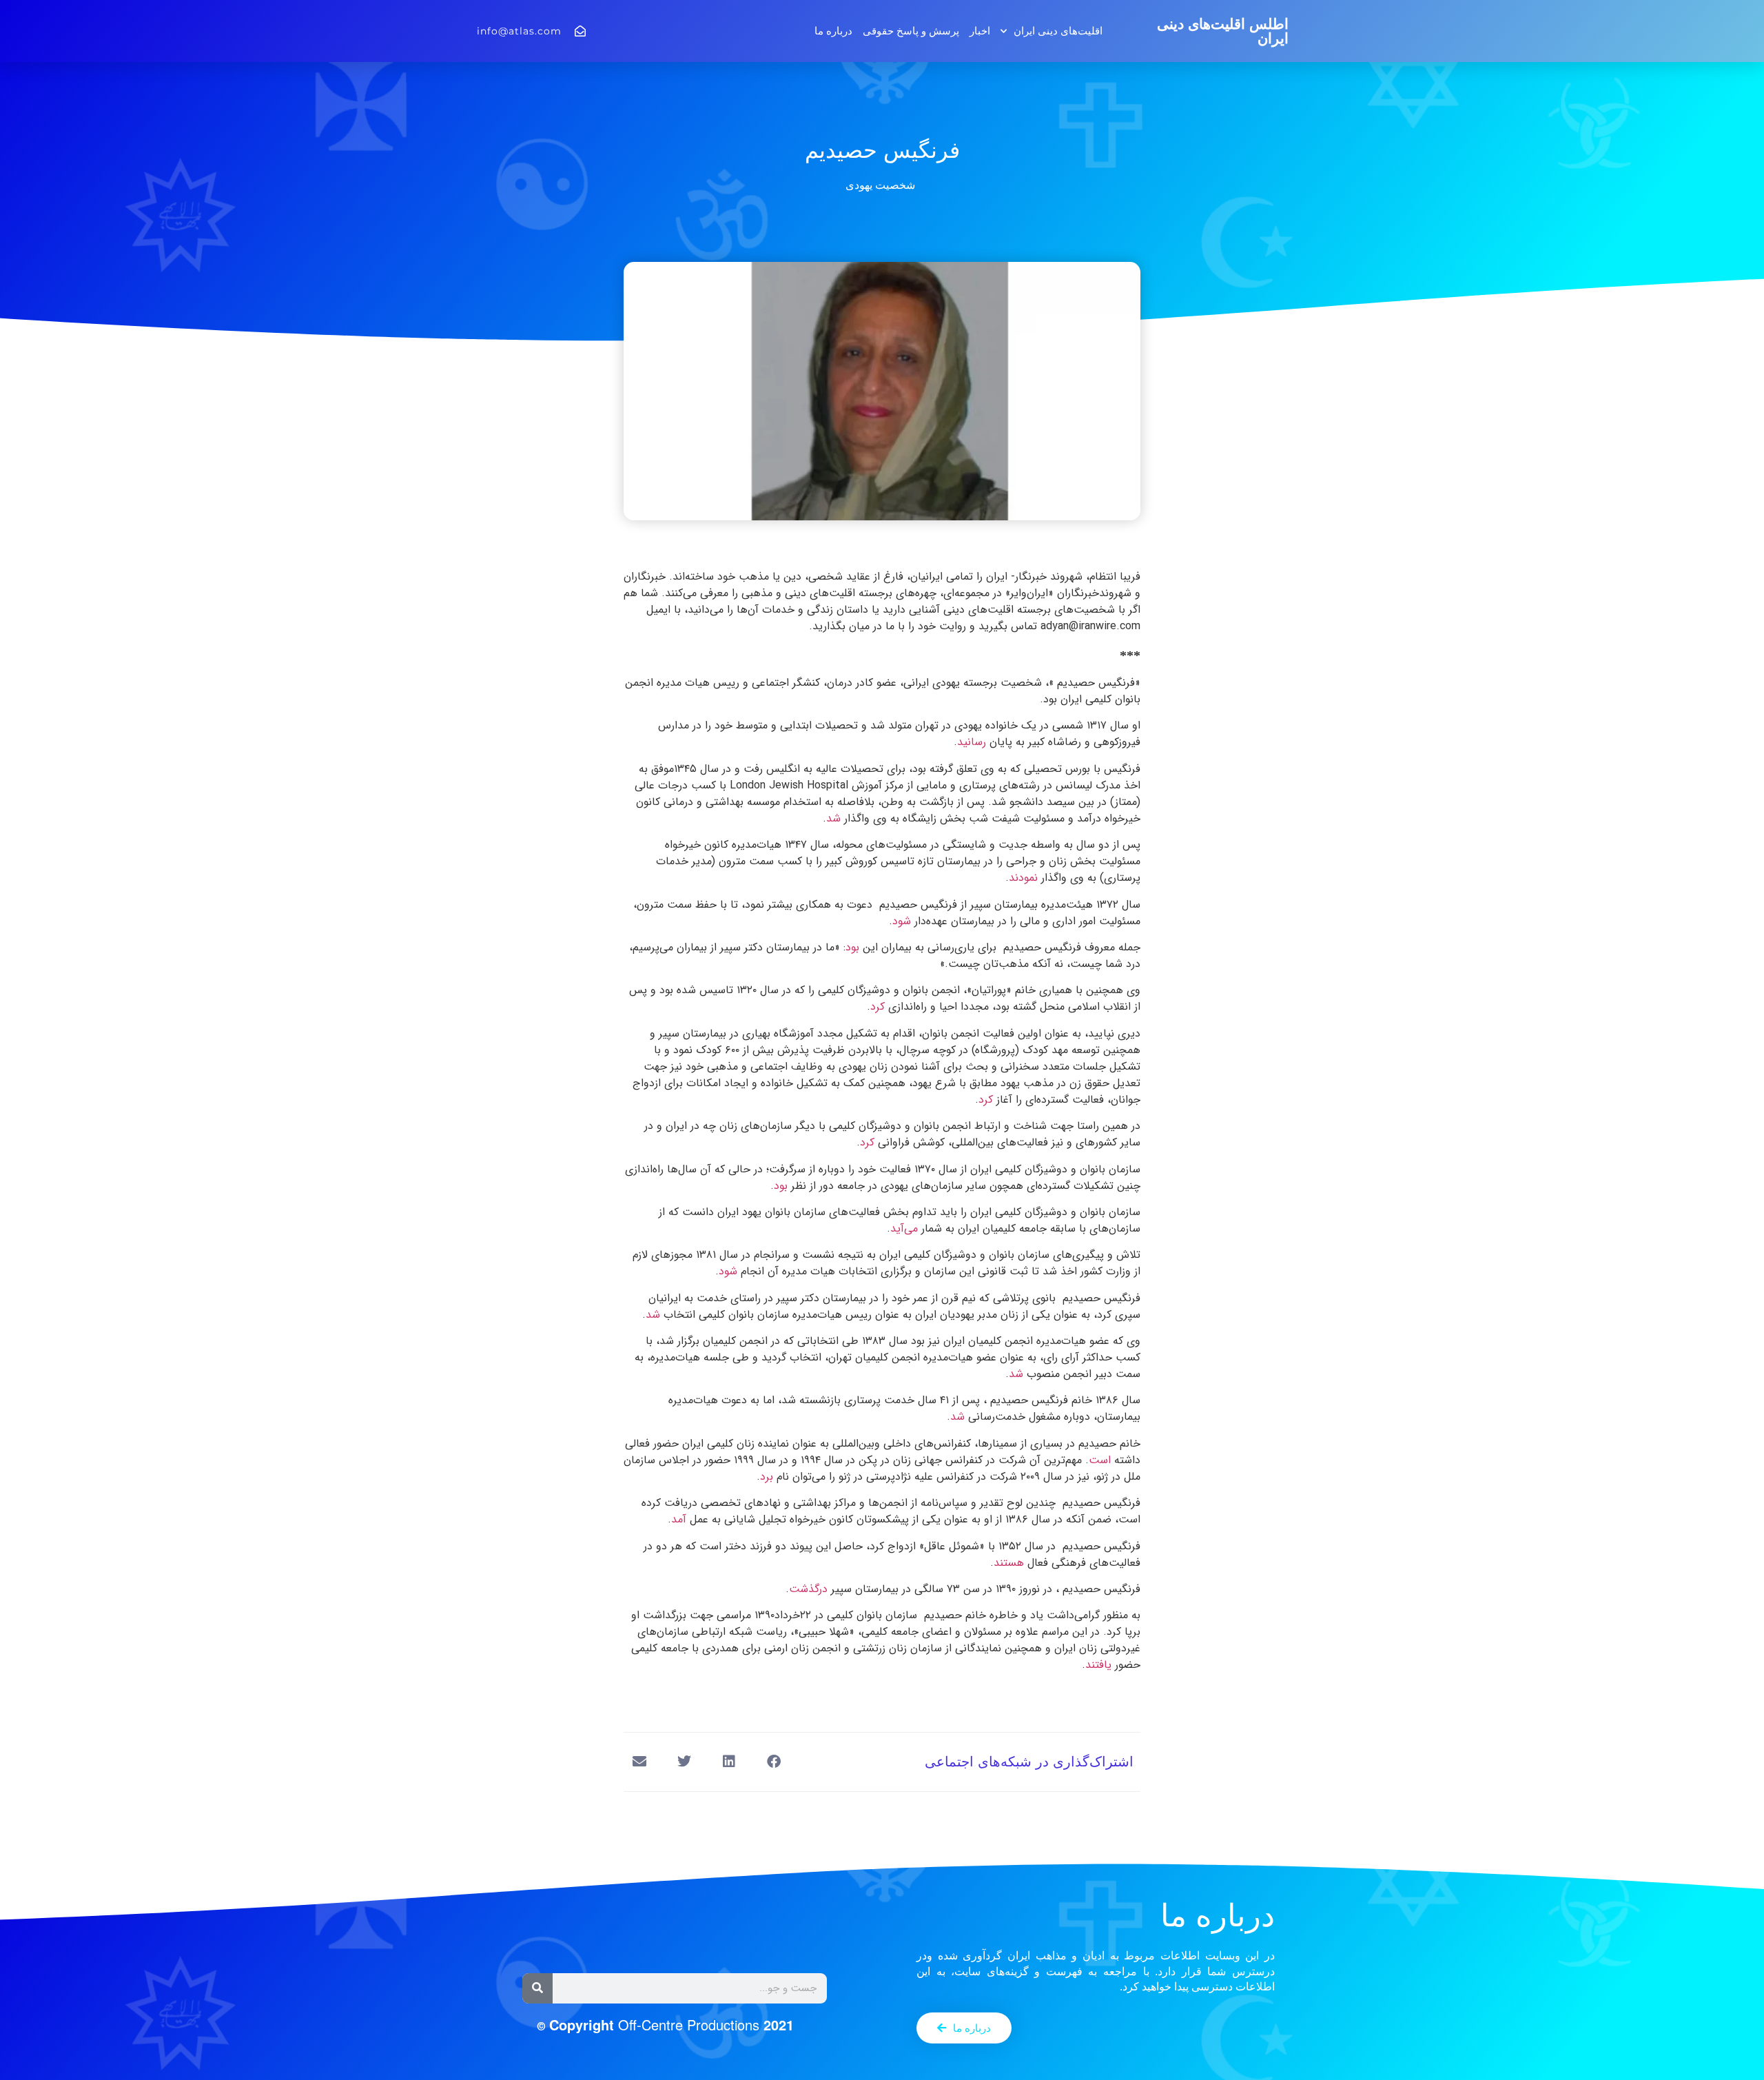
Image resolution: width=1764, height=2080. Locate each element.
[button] (773, 1762)
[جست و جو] (537, 1988)
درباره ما (833, 31)
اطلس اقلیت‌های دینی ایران (1223, 31)
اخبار (980, 31)
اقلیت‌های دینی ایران (1058, 31)
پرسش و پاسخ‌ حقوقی (911, 31)
